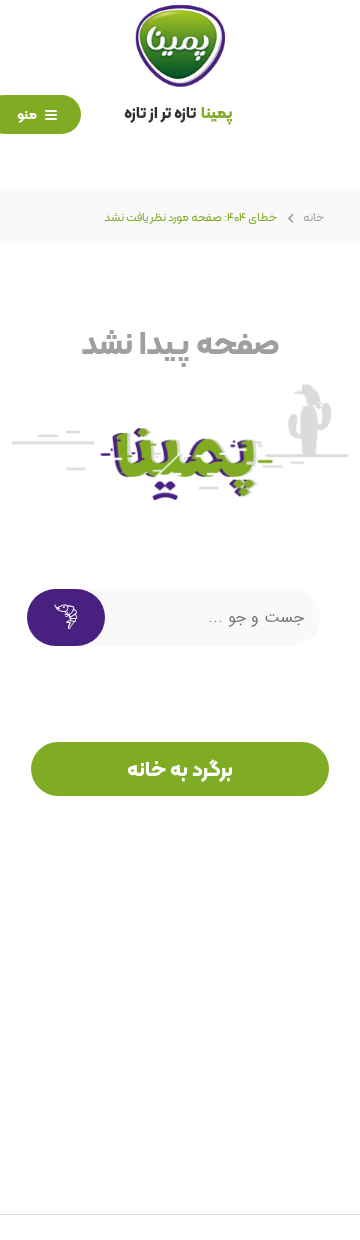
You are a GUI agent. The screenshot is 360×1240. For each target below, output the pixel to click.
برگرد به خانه (180, 768)
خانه (313, 217)
